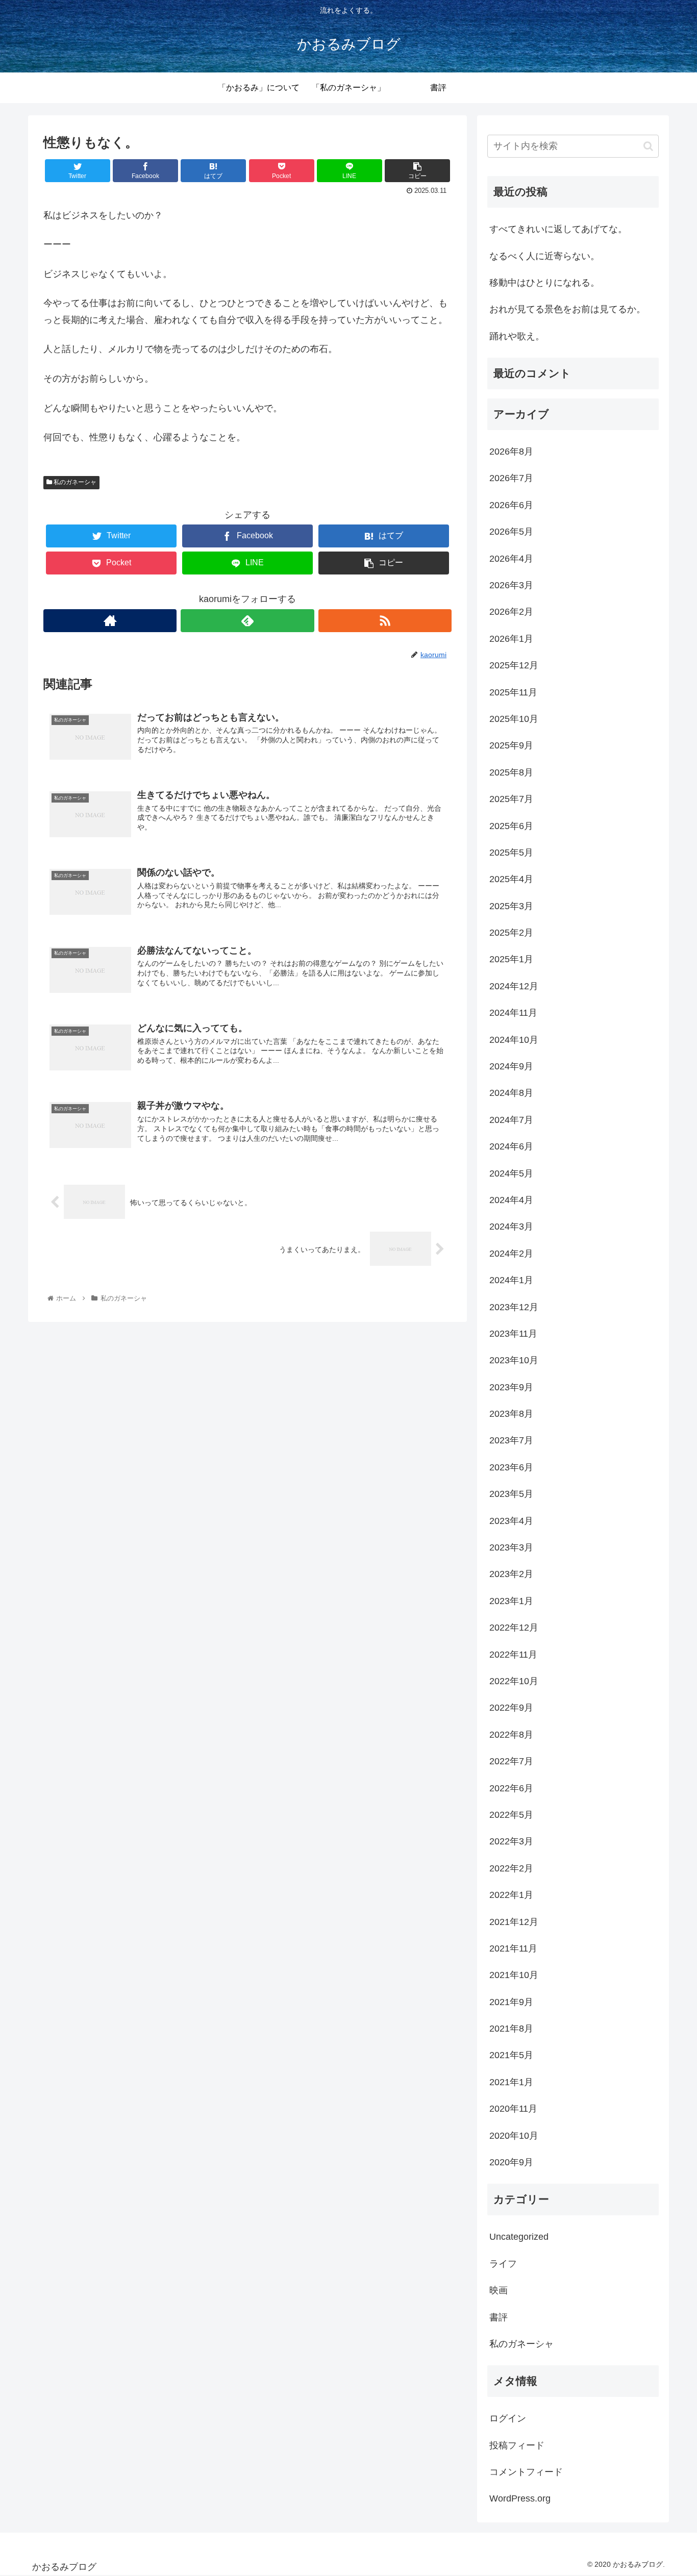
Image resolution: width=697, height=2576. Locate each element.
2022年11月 (513, 1655)
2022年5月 (511, 1815)
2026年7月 (511, 478)
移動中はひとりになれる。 (544, 283)
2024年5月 (511, 1173)
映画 (499, 2290)
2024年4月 (511, 1200)
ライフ (503, 2264)
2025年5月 (511, 853)
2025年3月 (511, 906)
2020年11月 (513, 2109)
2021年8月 (511, 2029)
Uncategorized (519, 2237)
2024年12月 (514, 986)
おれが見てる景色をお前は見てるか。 (567, 309)
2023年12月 (514, 1307)
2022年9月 (511, 1708)
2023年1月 (511, 1601)
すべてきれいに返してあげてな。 (558, 229)
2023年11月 (513, 1334)
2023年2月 (511, 1574)
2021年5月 (511, 2055)
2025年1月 (511, 959)
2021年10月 (514, 1975)
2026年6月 (511, 505)
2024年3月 (511, 1227)
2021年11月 (513, 1948)
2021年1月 (511, 2082)
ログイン (508, 2418)
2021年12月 (514, 1922)
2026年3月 (511, 585)
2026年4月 (511, 559)
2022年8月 (511, 1735)
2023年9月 (511, 1387)
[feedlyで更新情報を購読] (247, 621)
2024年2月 (511, 1254)
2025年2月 (511, 933)
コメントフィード (526, 2472)
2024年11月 (513, 1013)
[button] (648, 146)
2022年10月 (514, 1681)
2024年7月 (511, 1120)
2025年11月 (513, 692)
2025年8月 (511, 772)
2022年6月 (511, 1788)
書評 (499, 2317)
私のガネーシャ (74, 482)
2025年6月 (511, 826)
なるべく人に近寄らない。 (544, 256)
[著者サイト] (110, 621)
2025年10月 (514, 719)
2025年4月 (511, 879)
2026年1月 (511, 639)
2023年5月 (511, 1494)
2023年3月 (511, 1547)
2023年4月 (511, 1521)
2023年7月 (511, 1440)
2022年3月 (511, 1841)
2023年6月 (511, 1467)
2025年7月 (511, 799)
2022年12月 (514, 1628)
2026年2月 (511, 612)
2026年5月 (511, 532)
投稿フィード (517, 2445)
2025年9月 (511, 745)
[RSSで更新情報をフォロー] (385, 621)
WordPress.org (520, 2498)
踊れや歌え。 (517, 336)
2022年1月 (511, 1895)
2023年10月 (514, 1360)
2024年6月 (511, 1146)
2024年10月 (514, 1040)
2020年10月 (514, 2136)
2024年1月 (511, 1280)
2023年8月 (511, 1414)
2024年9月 (511, 1066)
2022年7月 (511, 1761)
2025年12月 (514, 665)
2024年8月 (511, 1093)
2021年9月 (511, 2002)
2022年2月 (511, 1868)
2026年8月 (511, 452)
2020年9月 (511, 2162)
